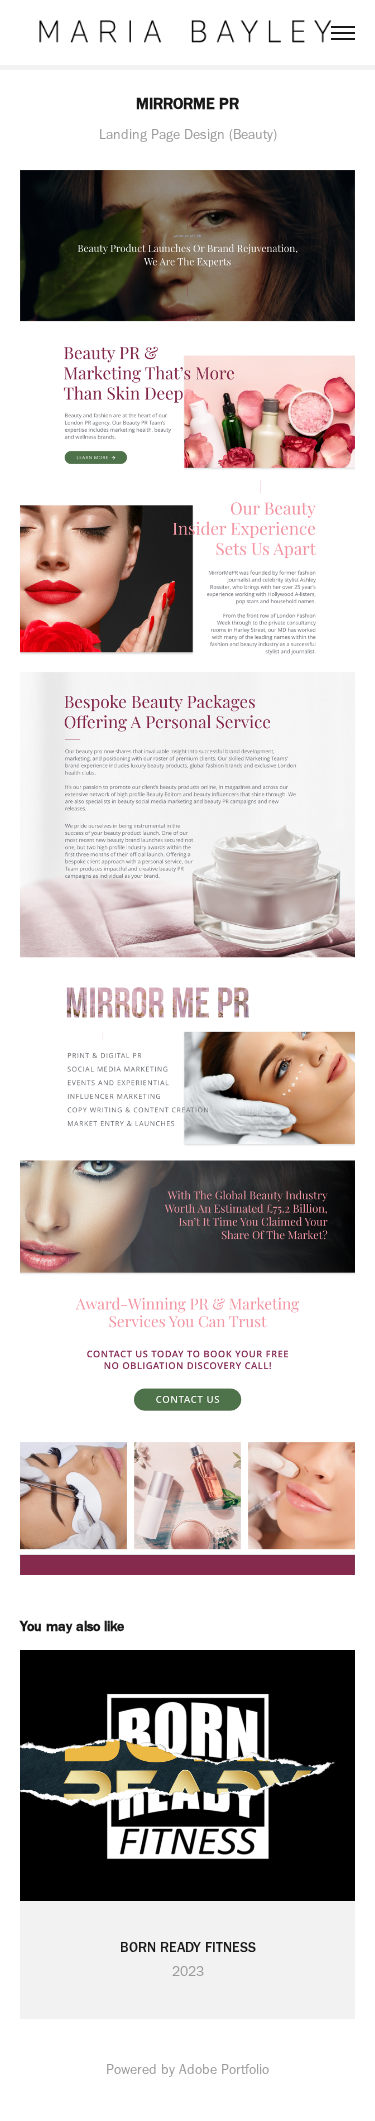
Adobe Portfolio (224, 2069)
